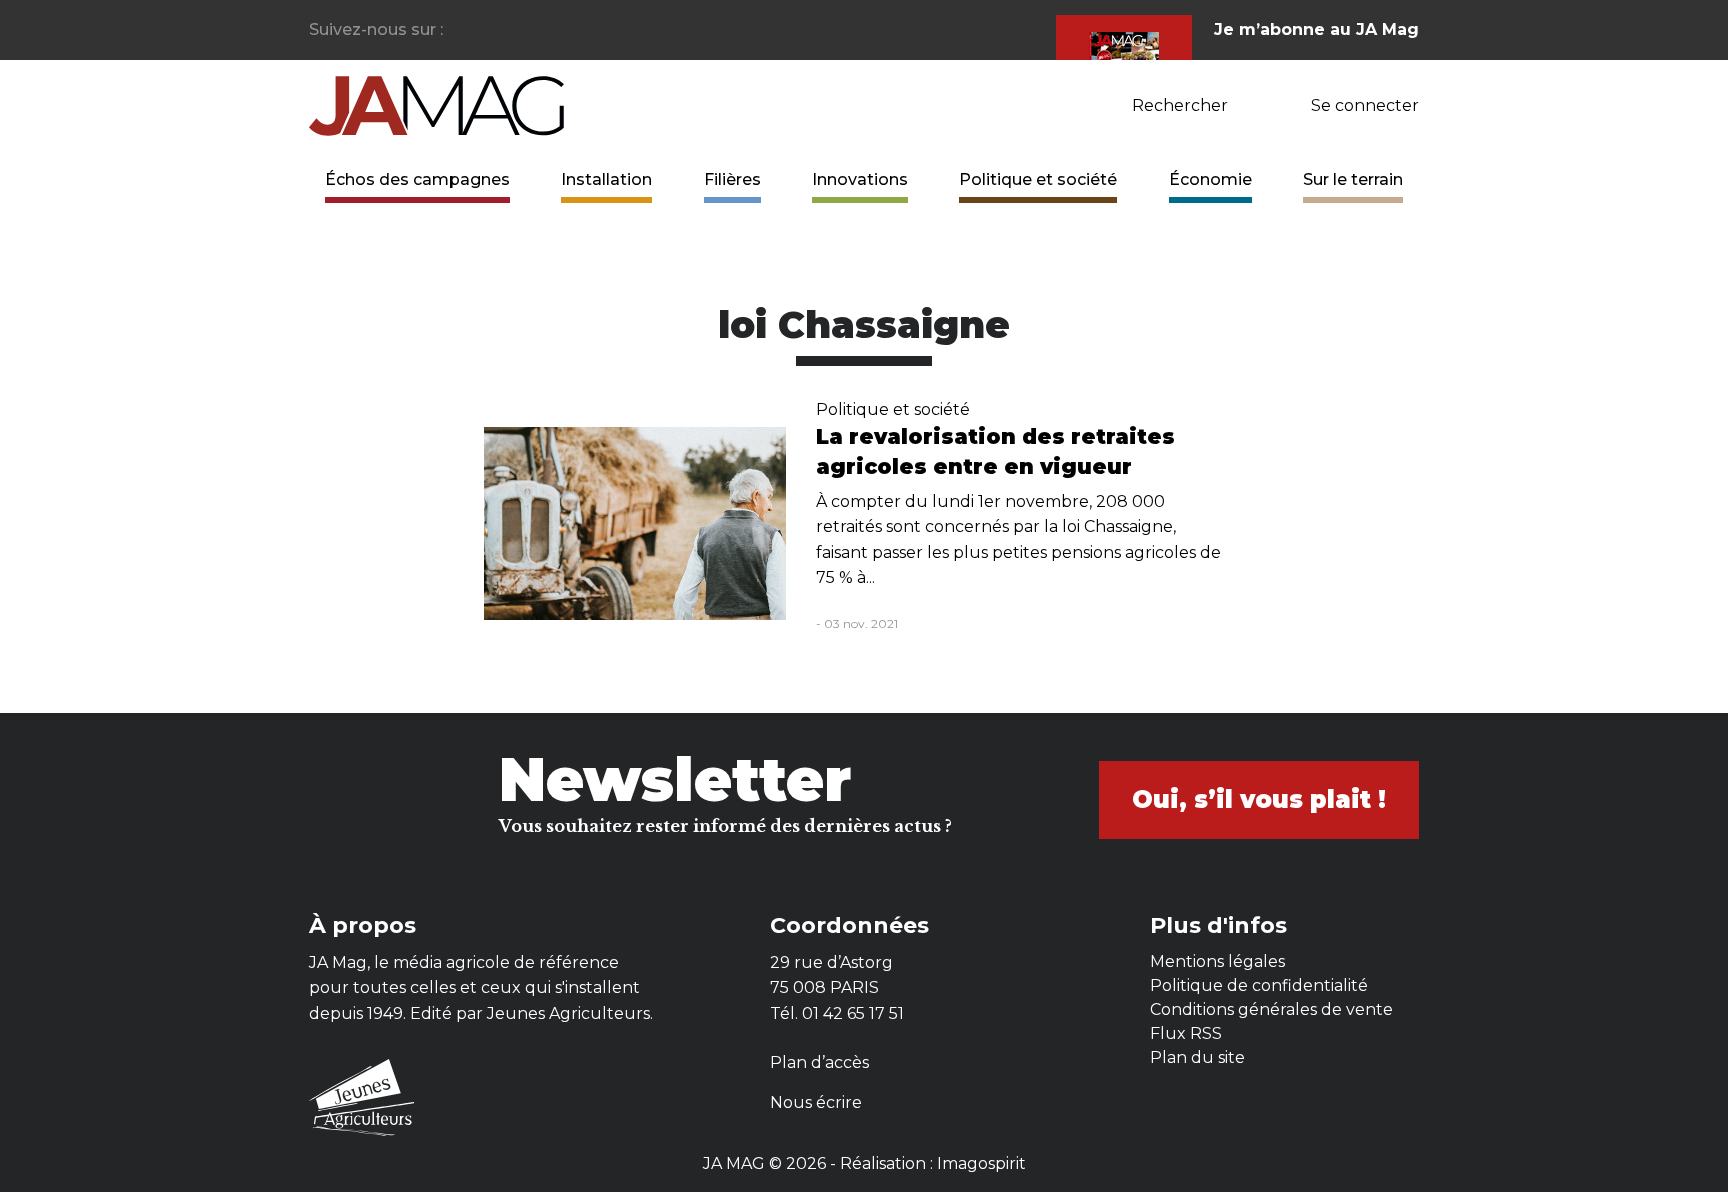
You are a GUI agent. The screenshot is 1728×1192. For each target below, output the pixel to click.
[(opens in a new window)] (459, 30)
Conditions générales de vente (1271, 1009)
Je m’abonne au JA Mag (1316, 29)
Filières (732, 179)
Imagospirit (981, 1163)
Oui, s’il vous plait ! (1259, 799)
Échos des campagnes (417, 179)
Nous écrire (816, 1102)
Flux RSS (1186, 1033)
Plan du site (1197, 1057)
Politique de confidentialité (1259, 985)
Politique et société (1038, 179)
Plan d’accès (819, 1062)
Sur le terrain (1353, 179)
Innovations (860, 179)
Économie (1210, 179)
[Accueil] (436, 104)
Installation (606, 179)
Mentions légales (1217, 961)
